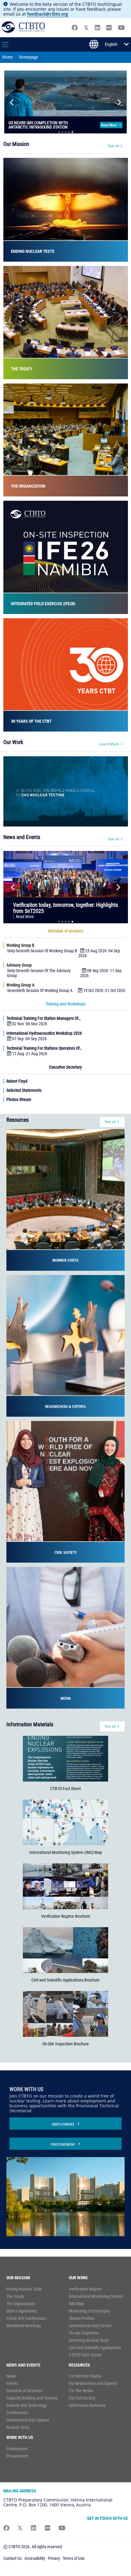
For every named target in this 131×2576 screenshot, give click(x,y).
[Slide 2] (62, 136)
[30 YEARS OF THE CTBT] (66, 679)
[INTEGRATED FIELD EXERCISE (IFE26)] (66, 561)
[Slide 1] (59, 136)
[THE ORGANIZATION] (66, 444)
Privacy (54, 2563)
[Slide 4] (69, 136)
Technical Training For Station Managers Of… (44, 1023)
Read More (109, 127)
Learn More (109, 748)
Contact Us (12, 2563)
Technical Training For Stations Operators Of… (44, 1052)
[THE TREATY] (66, 326)
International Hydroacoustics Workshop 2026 (44, 1037)
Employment (63, 2128)
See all (113, 150)
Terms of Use (74, 2563)
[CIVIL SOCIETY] (65, 1496)
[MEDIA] (65, 1642)
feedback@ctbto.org (48, 14)
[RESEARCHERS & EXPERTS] (65, 1350)
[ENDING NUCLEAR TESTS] (66, 214)
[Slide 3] (66, 136)
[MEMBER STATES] (65, 1203)
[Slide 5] (72, 136)
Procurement (63, 2149)
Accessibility (35, 2563)
